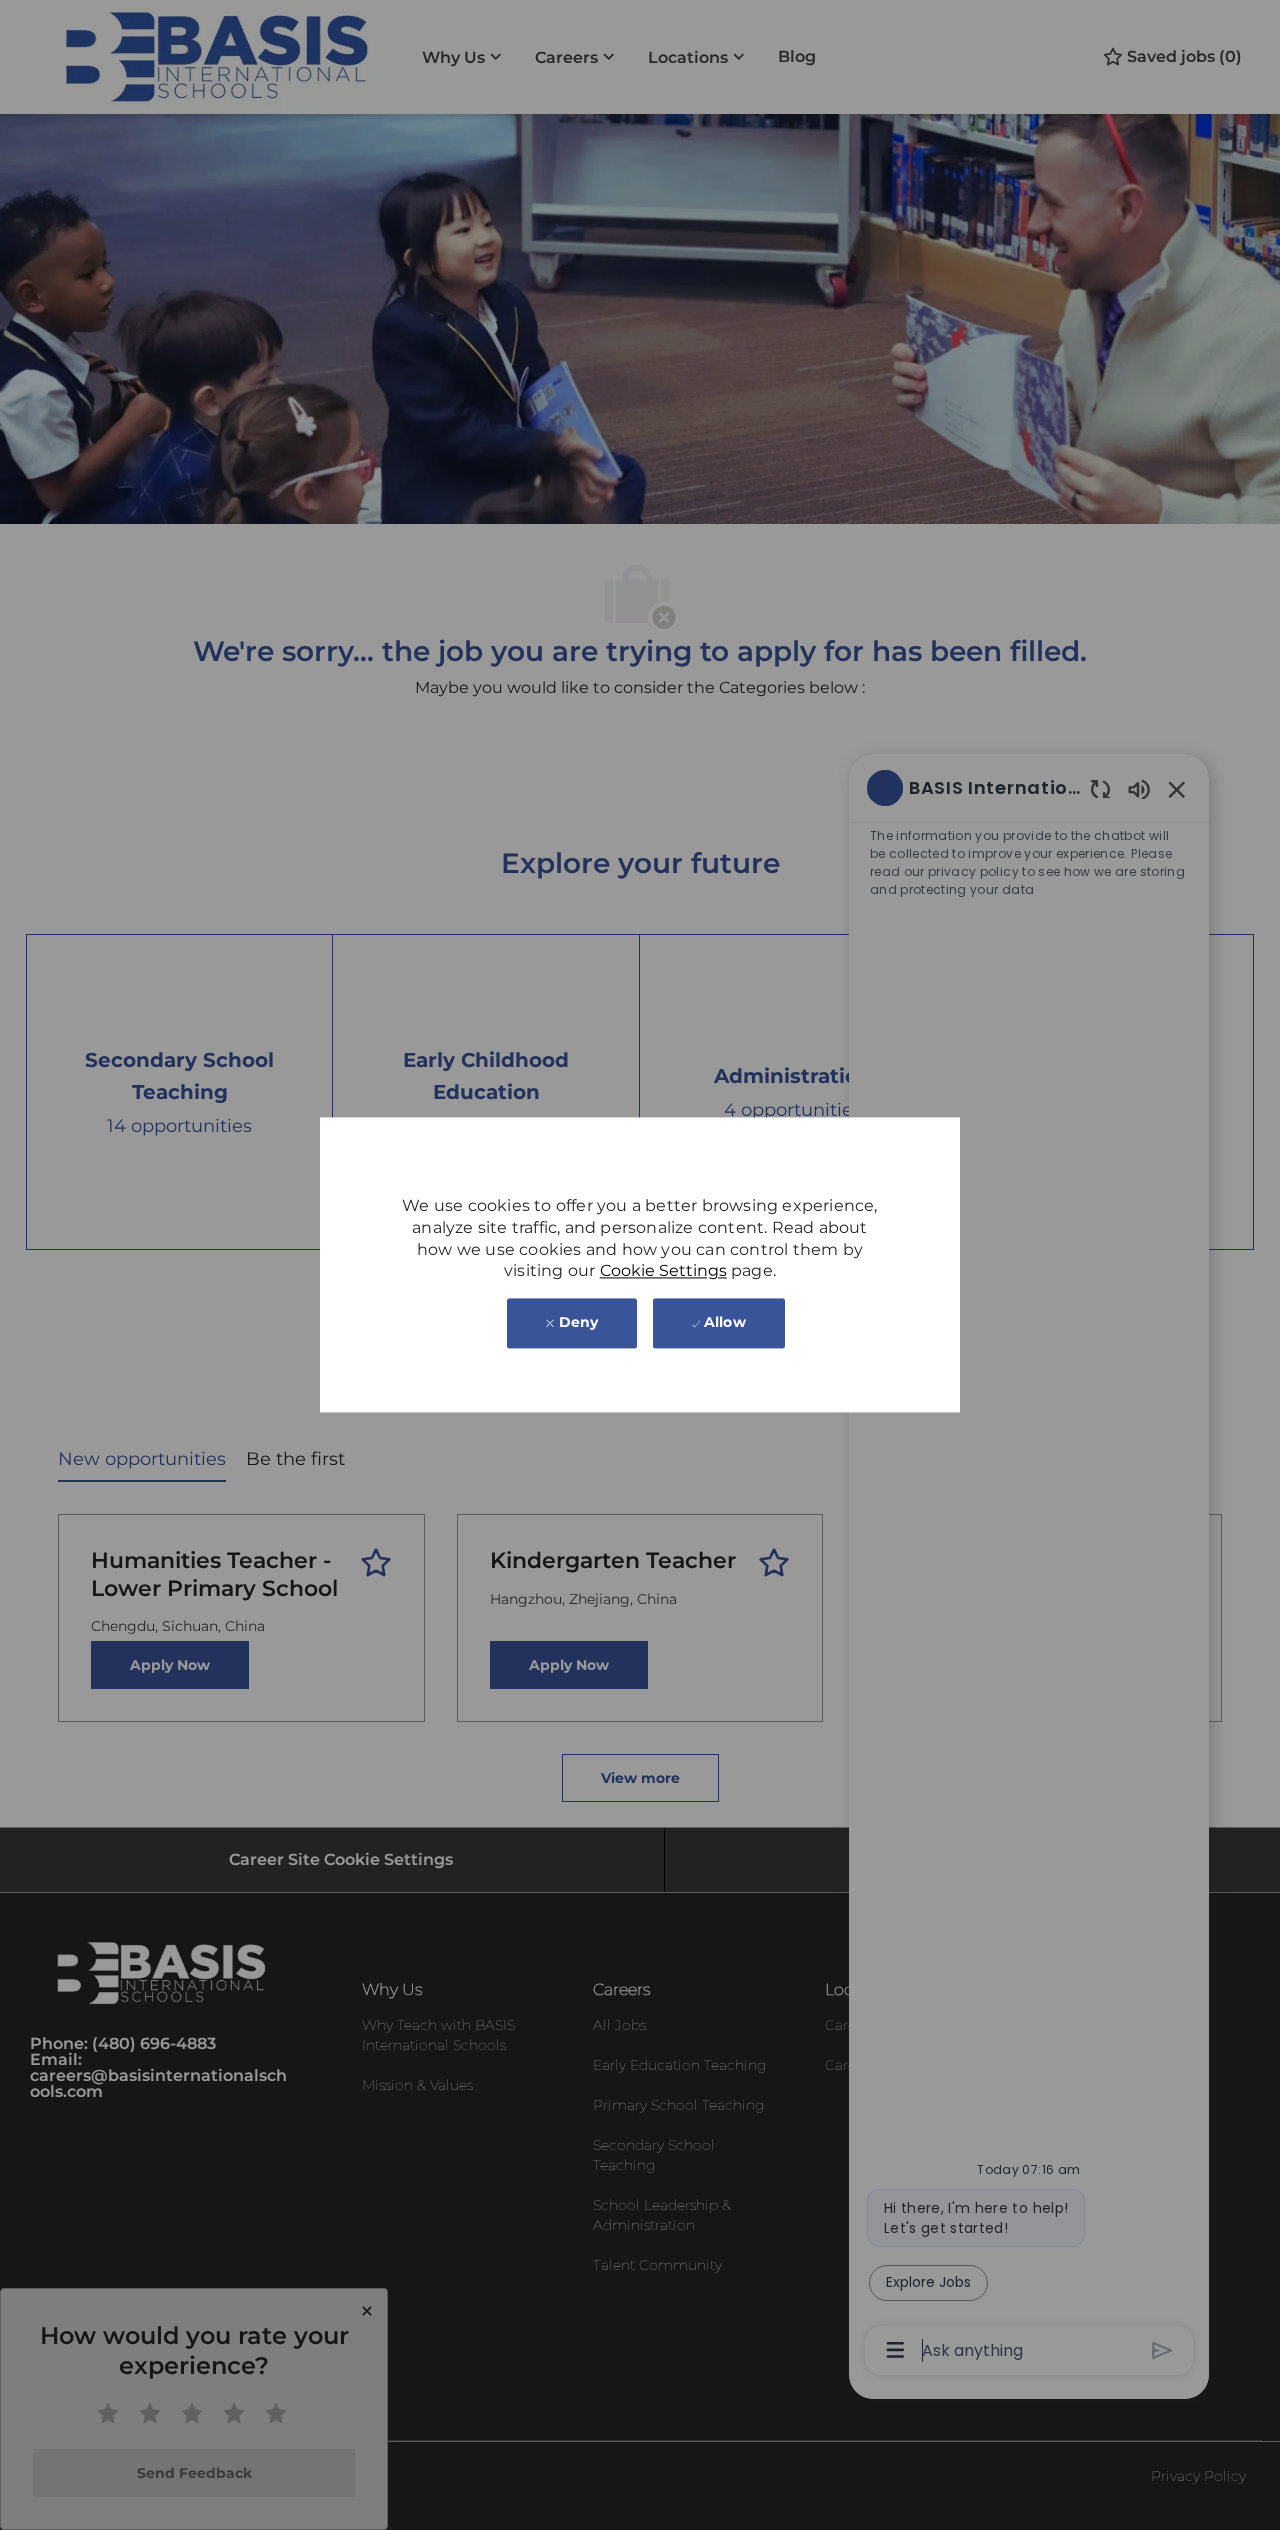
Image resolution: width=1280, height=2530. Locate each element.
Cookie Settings (663, 1271)
